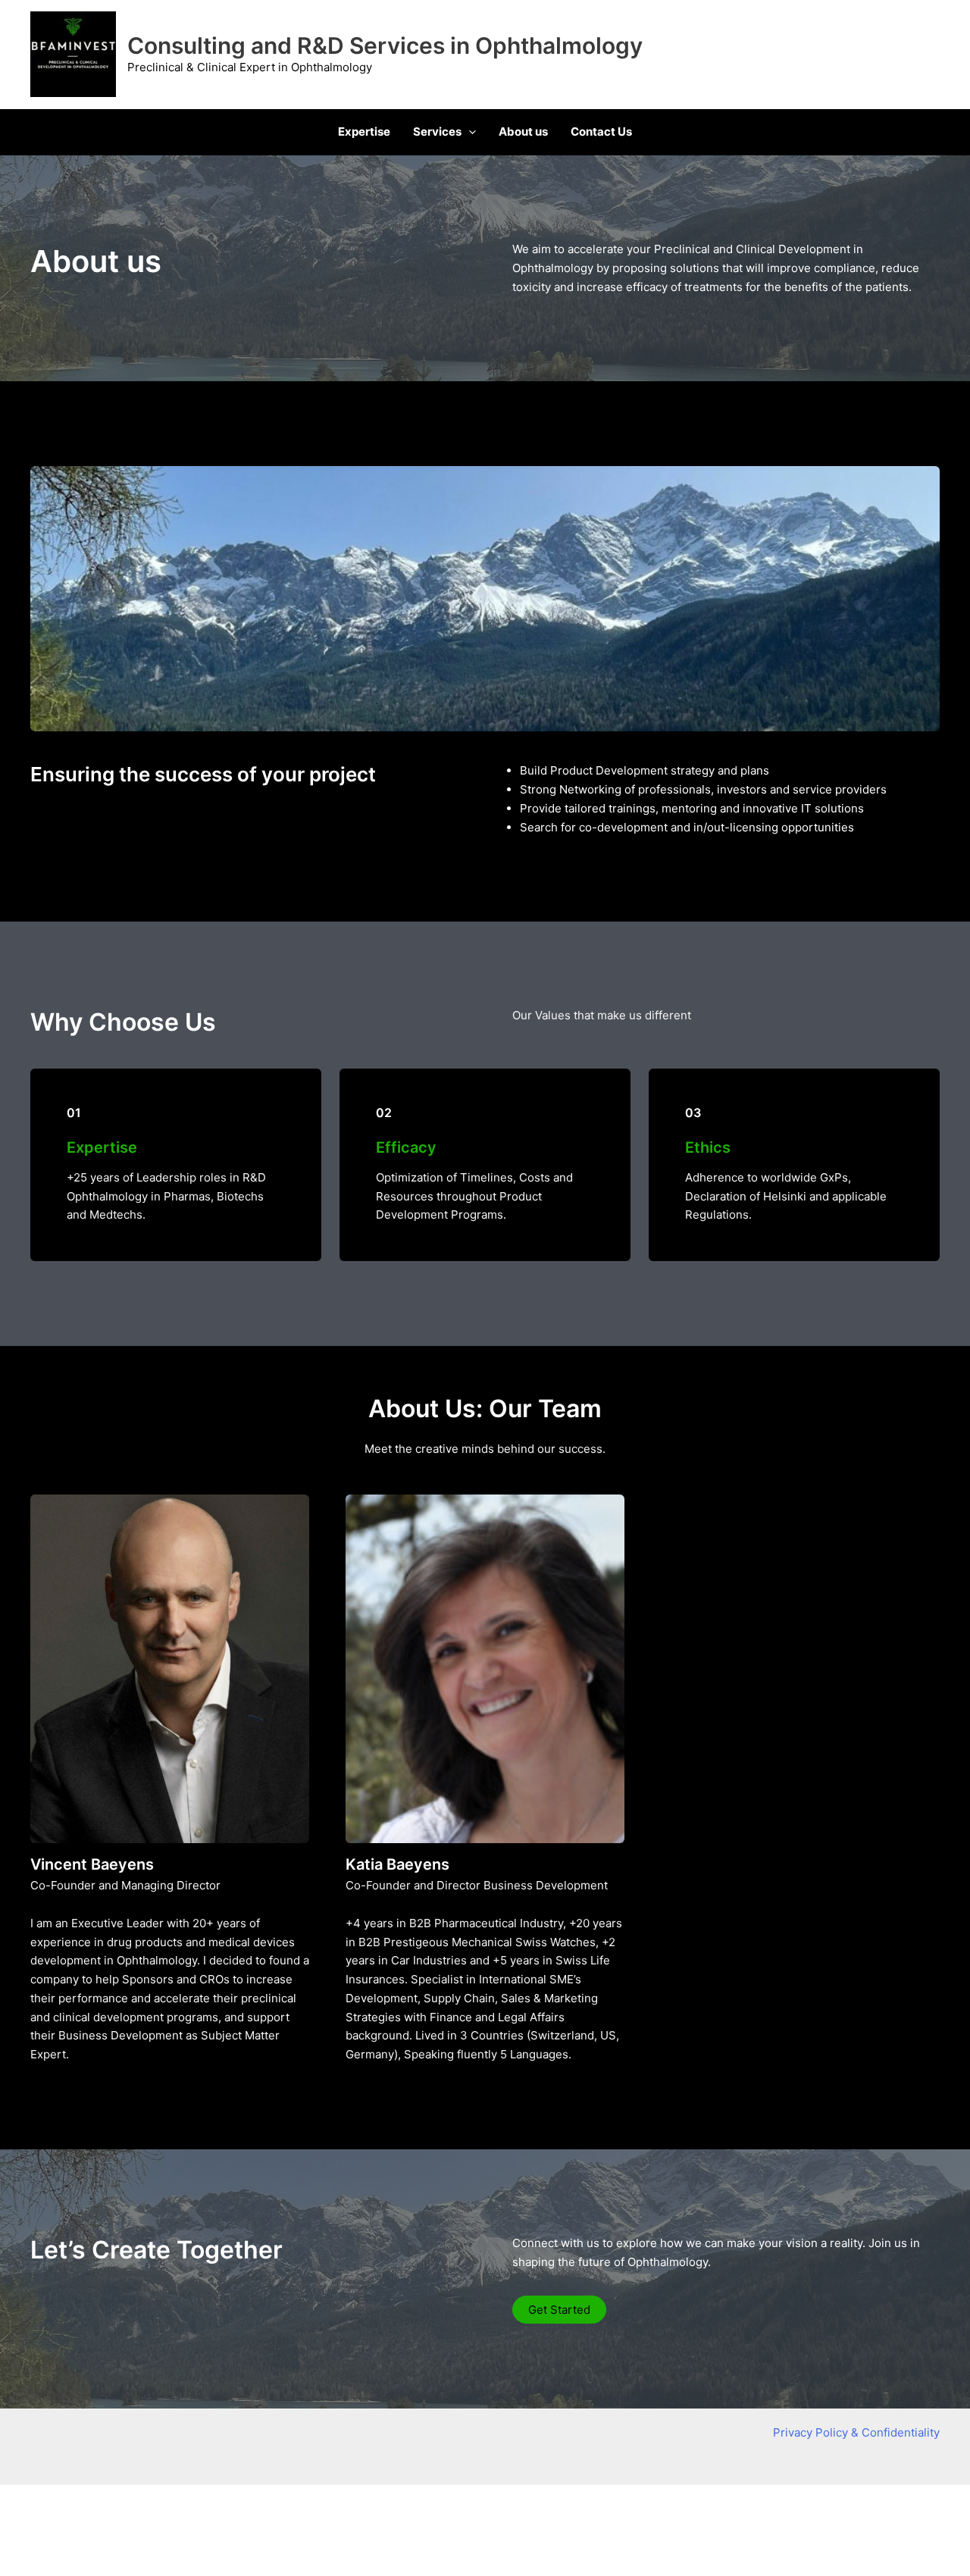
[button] (469, 132)
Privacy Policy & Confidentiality (856, 2432)
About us (523, 131)
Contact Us (601, 131)
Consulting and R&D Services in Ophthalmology (385, 45)
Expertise (364, 131)
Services (437, 131)
